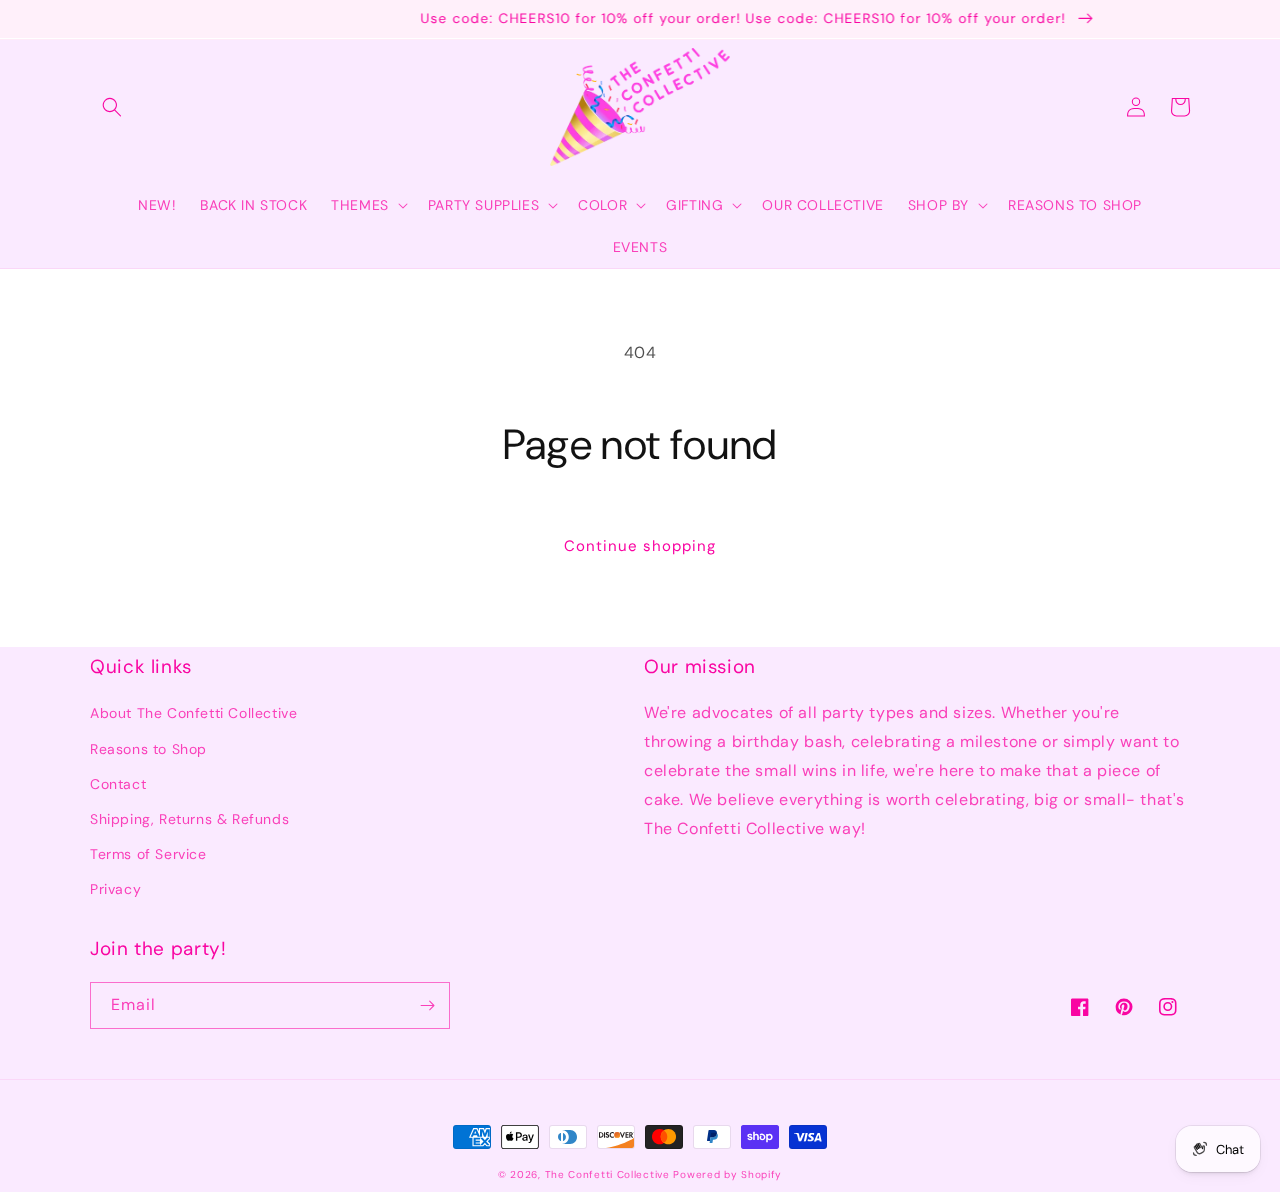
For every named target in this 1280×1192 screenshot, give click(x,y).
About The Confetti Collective (193, 713)
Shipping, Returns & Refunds (189, 819)
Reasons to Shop (148, 749)
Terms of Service (148, 854)
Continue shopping (640, 546)
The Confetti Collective (607, 1174)
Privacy (115, 889)
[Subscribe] (427, 1005)
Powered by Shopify (727, 1174)
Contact (118, 784)
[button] (112, 107)
